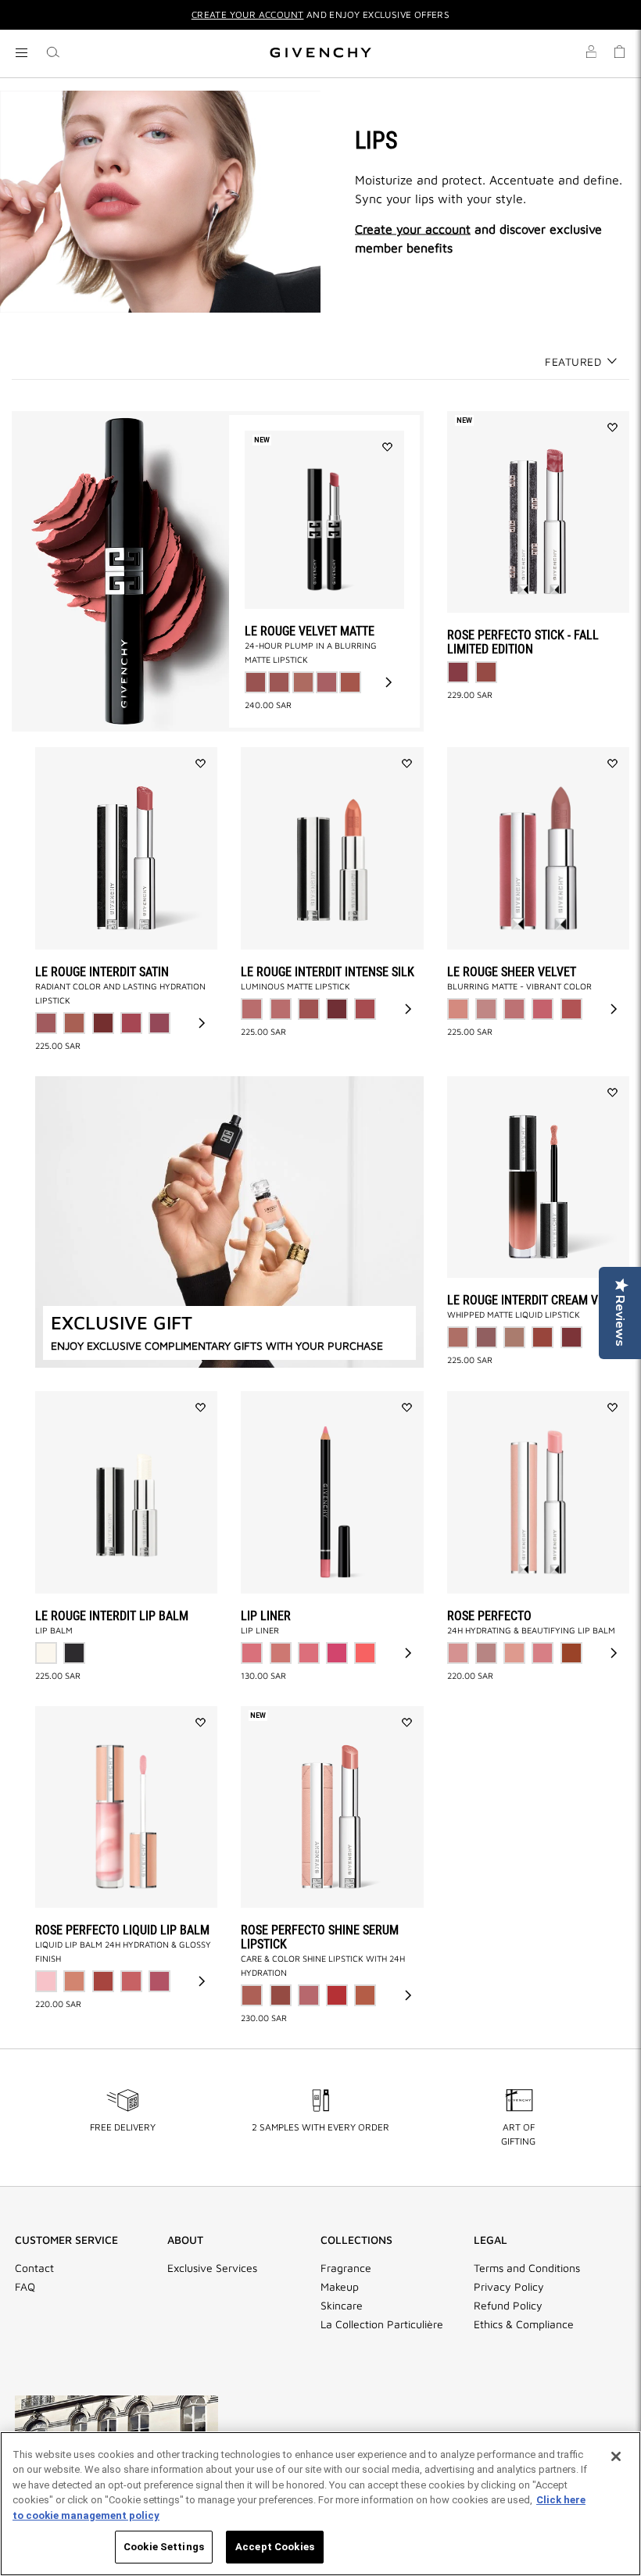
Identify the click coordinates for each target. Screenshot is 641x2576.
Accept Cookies (275, 2547)
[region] (320, 2504)
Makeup (340, 2287)
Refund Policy (508, 2306)
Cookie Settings (164, 2547)
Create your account (413, 228)
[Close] (616, 2456)
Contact (34, 2268)
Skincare (342, 2306)
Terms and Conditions (527, 2268)
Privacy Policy (509, 2287)
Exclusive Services (212, 2268)
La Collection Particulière (382, 2324)
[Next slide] (389, 682)
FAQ (25, 2287)
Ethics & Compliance (524, 2324)
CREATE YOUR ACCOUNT (248, 14)
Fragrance (346, 2268)
